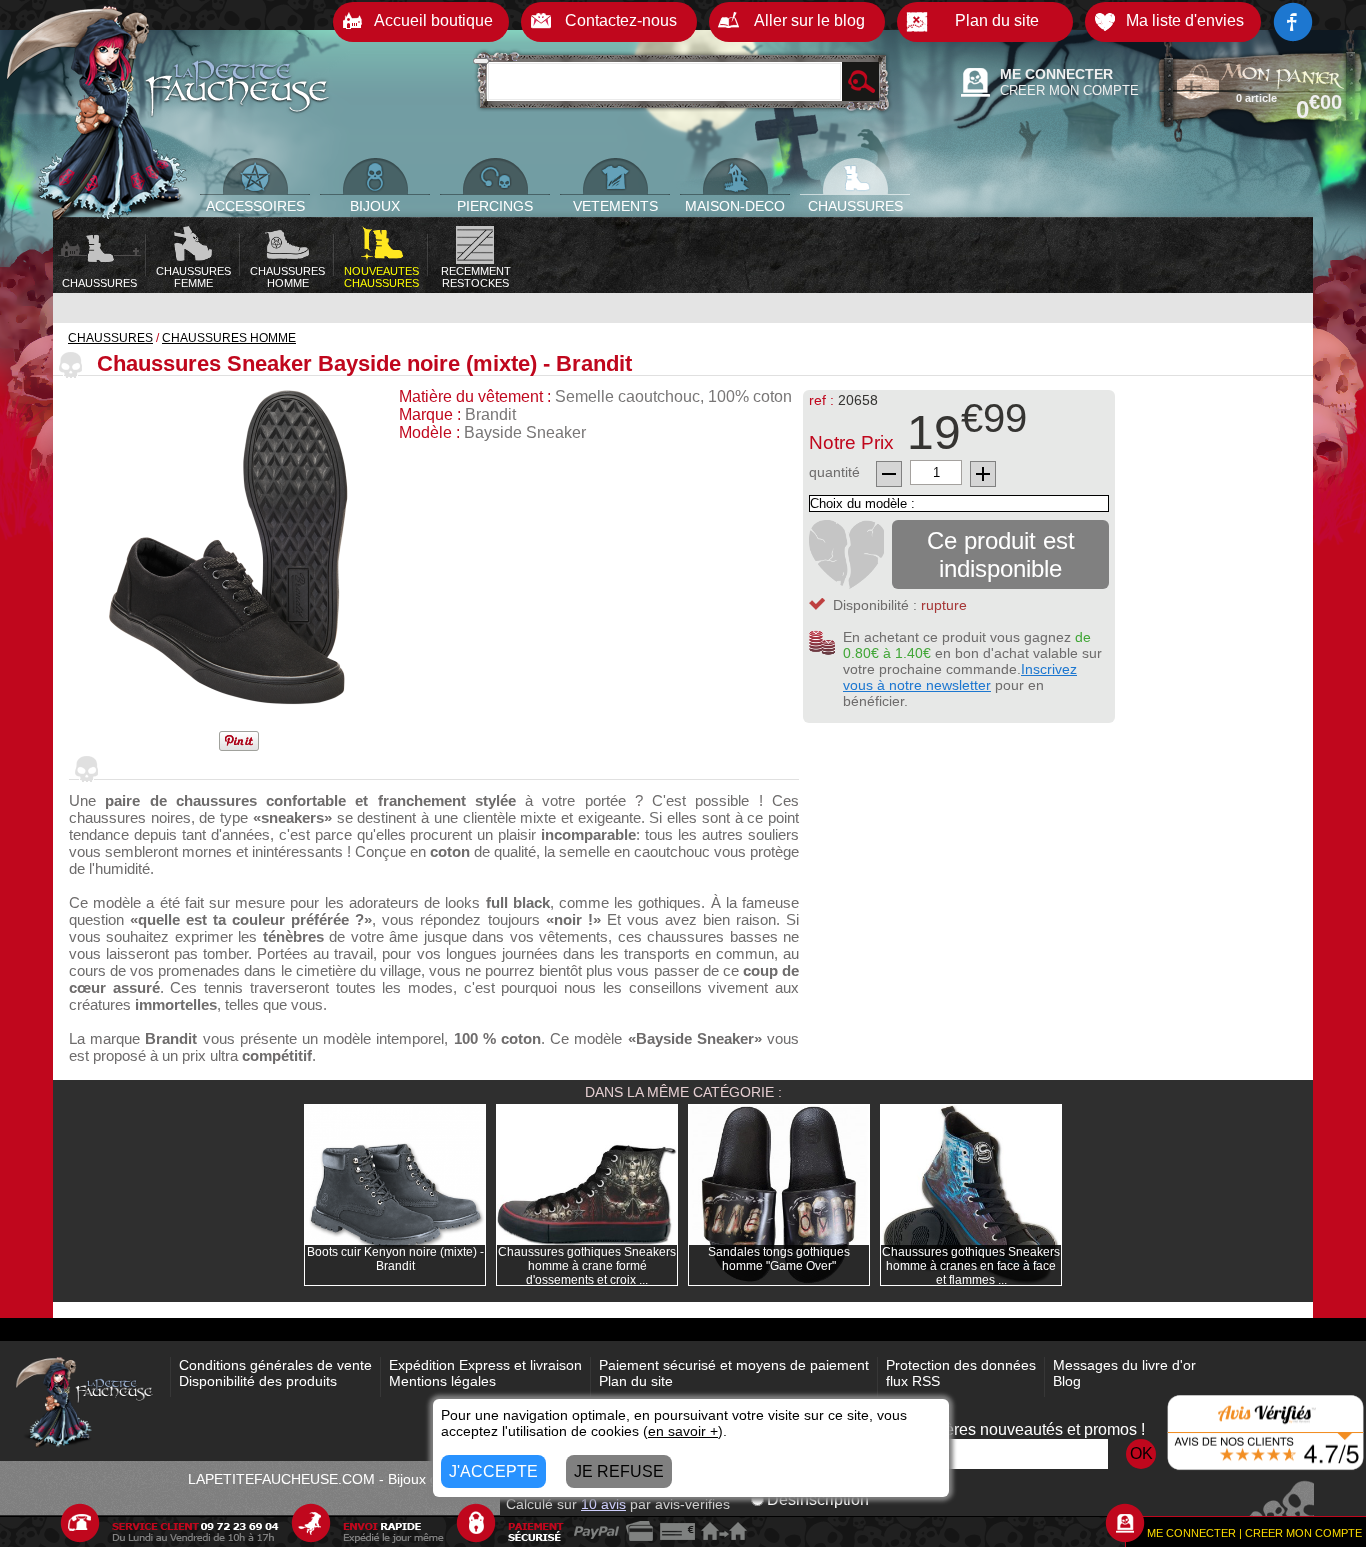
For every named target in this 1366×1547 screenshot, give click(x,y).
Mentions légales (442, 1381)
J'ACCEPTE (493, 1471)
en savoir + (683, 1431)
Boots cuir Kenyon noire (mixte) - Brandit (395, 1259)
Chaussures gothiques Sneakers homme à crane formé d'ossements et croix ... (587, 1266)
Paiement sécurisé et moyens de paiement (734, 1365)
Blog (1067, 1381)
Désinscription (818, 1499)
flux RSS (913, 1381)
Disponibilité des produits (258, 1381)
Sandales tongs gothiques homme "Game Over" (779, 1259)
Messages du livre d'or (1124, 1365)
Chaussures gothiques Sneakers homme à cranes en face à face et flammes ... (971, 1266)
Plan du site (636, 1381)
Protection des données (961, 1365)
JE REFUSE (619, 1471)
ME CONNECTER (1056, 74)
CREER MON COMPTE (1069, 90)
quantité (834, 472)
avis (603, 1504)
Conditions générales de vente (275, 1365)
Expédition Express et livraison (485, 1365)
